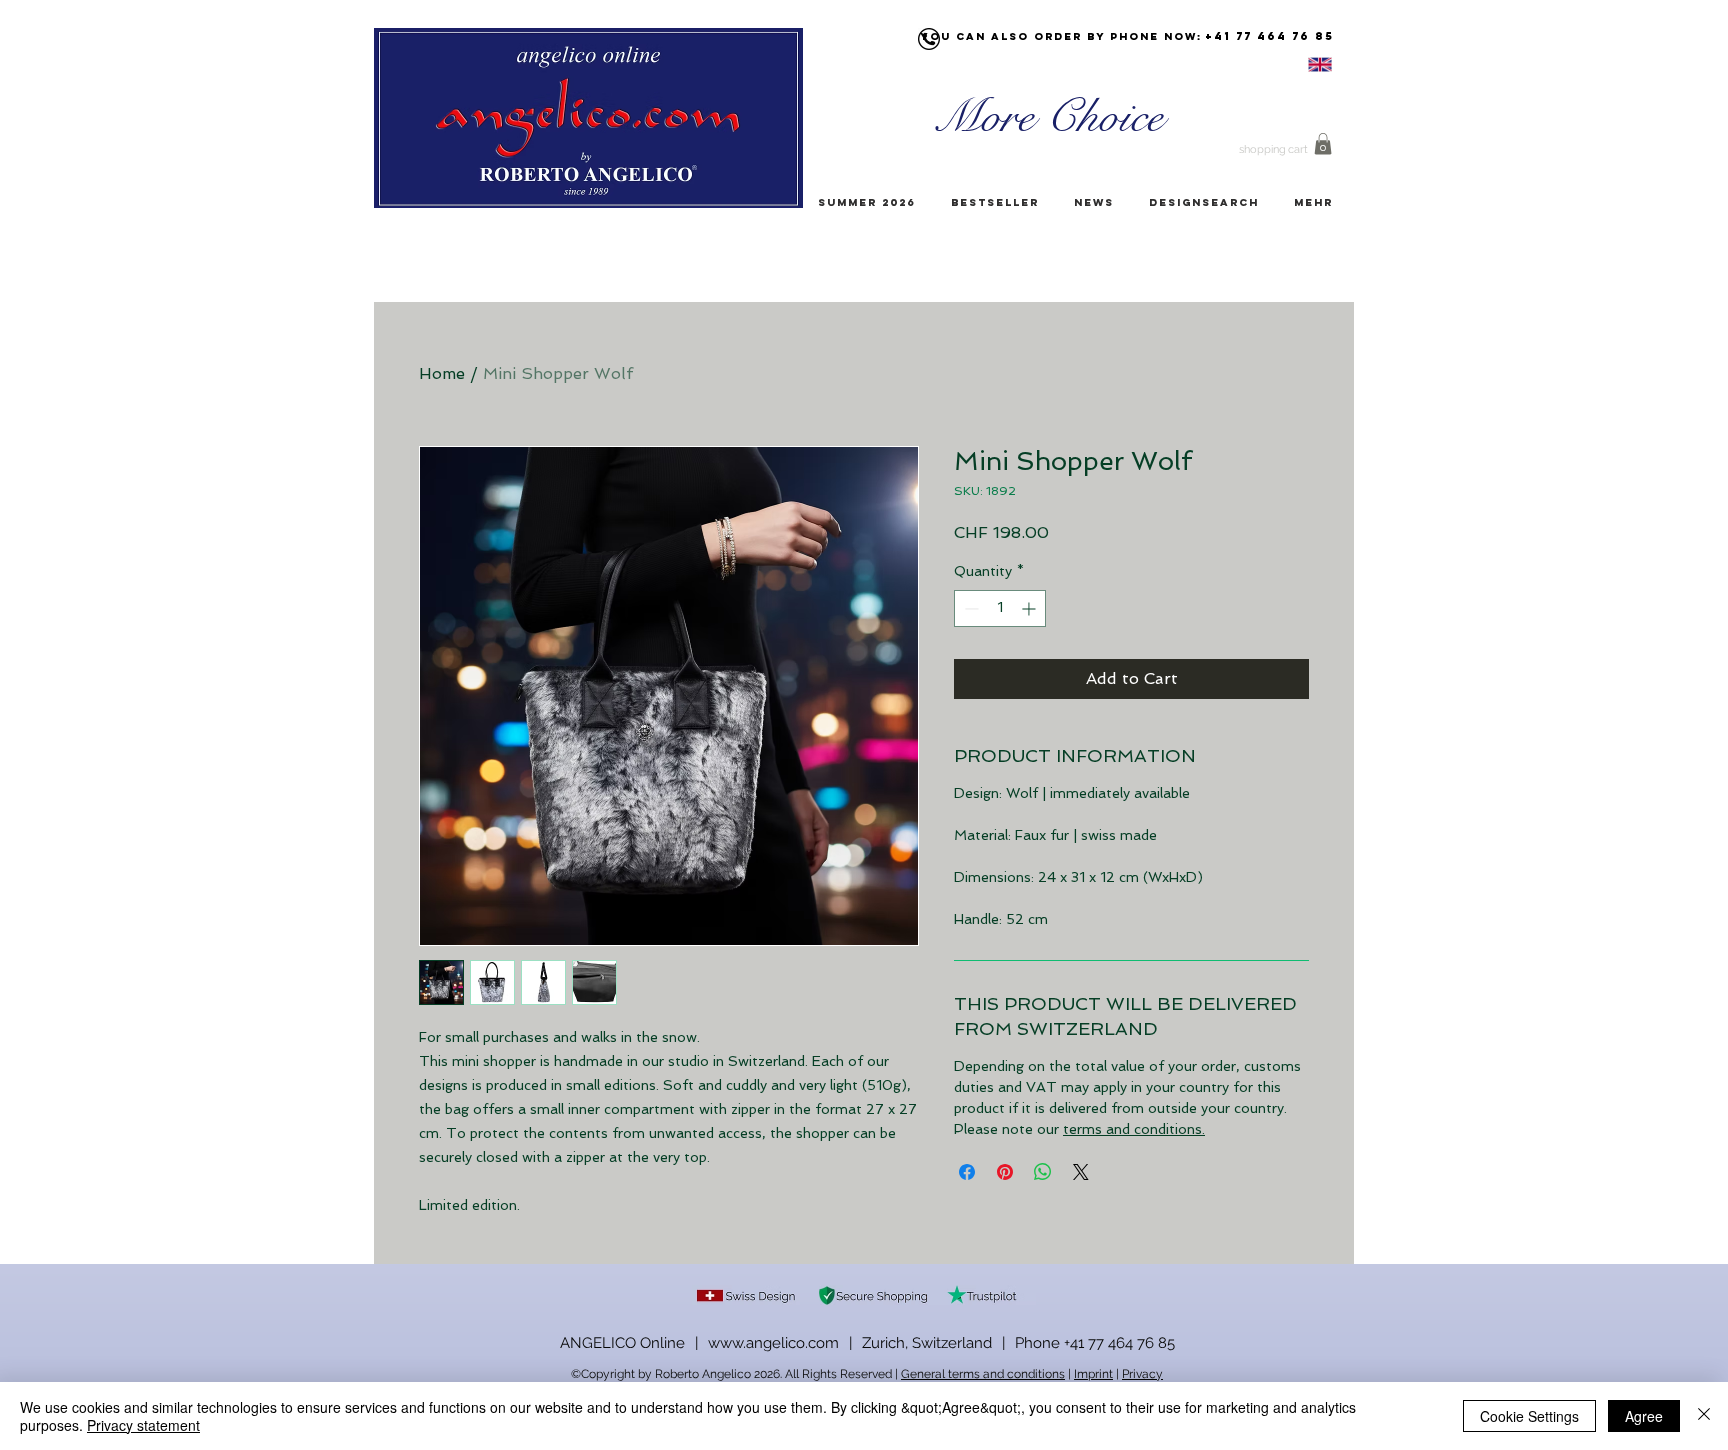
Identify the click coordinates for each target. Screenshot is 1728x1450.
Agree (1644, 1416)
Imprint (1093, 1374)
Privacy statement (143, 1425)
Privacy (1142, 1374)
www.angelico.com (773, 1343)
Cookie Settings (1529, 1416)
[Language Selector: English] (1295, 64)
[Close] (1704, 1416)
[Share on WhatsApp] (1043, 1172)
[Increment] (1030, 608)
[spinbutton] (1000, 608)
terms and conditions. (1134, 1129)
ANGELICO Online (622, 1343)
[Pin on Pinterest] (1005, 1172)
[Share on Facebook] (967, 1172)
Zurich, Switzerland (927, 1343)
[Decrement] (969, 608)
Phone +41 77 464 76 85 (1095, 1343)
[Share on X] (1081, 1172)
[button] (1323, 144)
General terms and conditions (983, 1374)
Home (442, 373)
